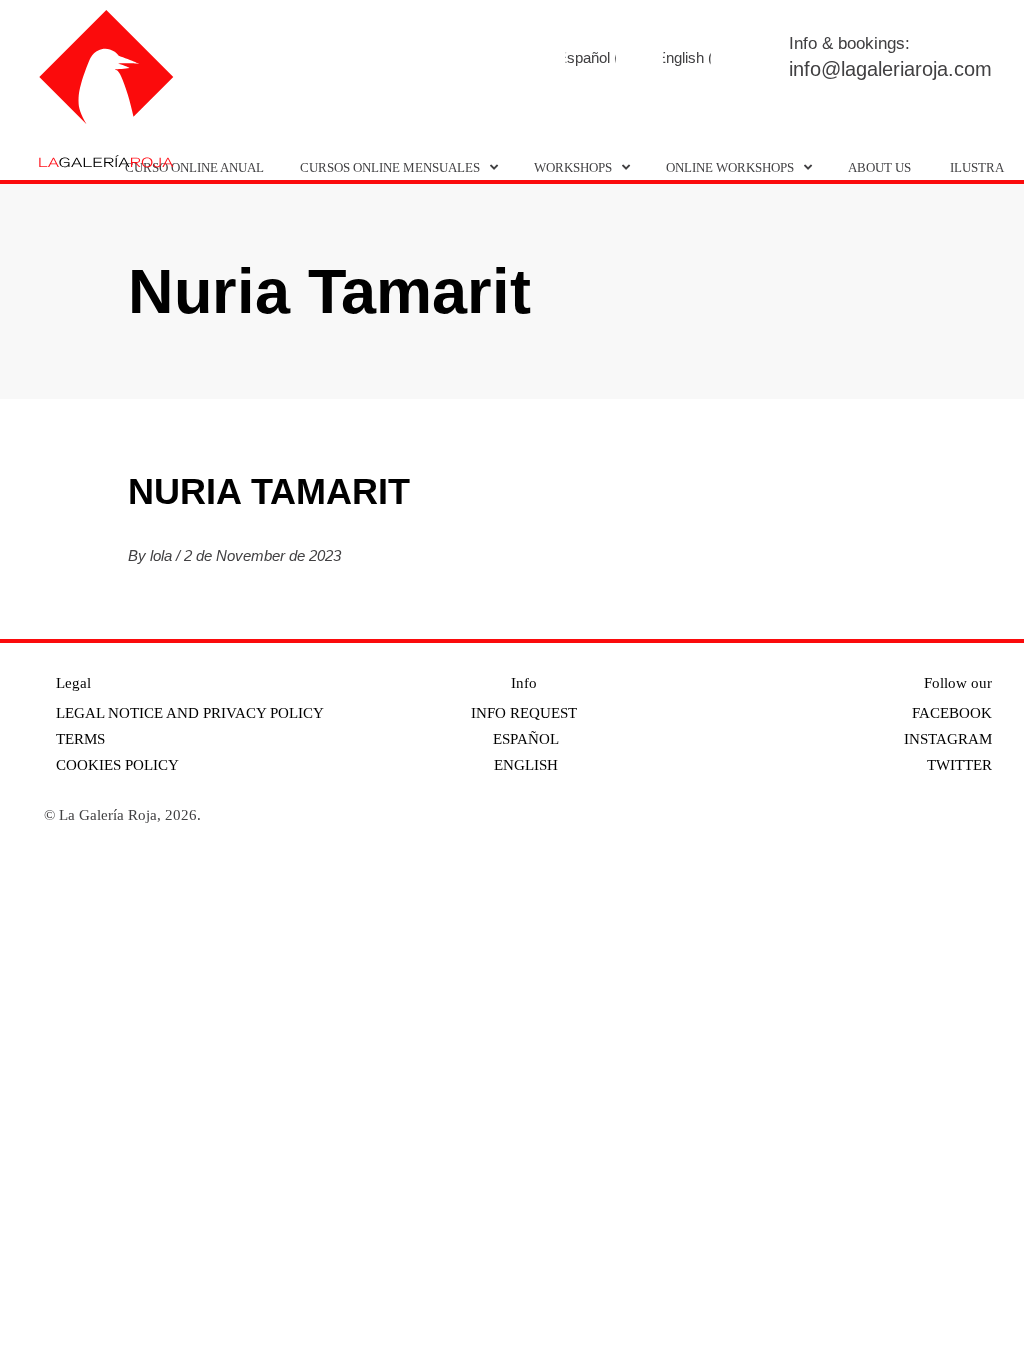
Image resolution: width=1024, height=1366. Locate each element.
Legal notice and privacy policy (190, 713)
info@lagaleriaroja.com (890, 69)
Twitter (626, 59)
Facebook (516, 59)
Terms (80, 739)
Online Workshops (730, 167)
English (524, 765)
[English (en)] (687, 58)
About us (879, 167)
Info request (524, 713)
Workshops (573, 167)
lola (163, 555)
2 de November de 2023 (262, 555)
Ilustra (977, 167)
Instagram (571, 59)
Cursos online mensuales (390, 167)
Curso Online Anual (194, 167)
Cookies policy (117, 765)
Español (524, 739)
